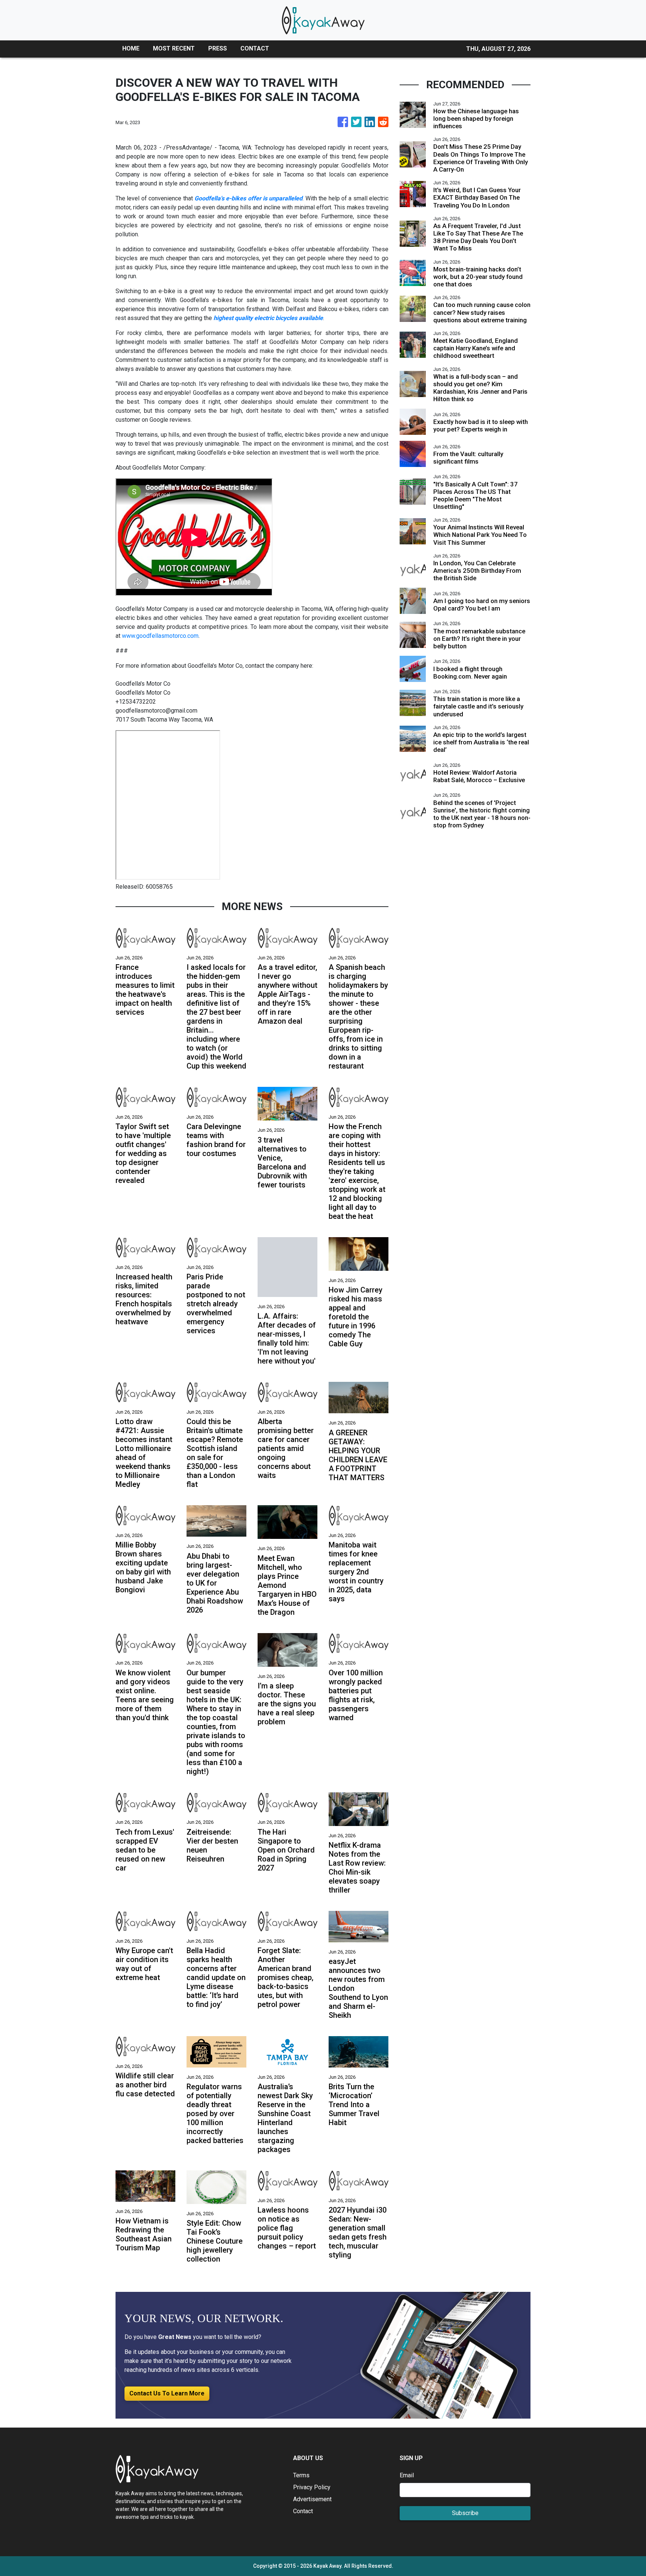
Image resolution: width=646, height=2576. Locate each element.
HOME (131, 48)
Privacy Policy (312, 2487)
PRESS (218, 48)
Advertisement (312, 2499)
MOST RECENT (174, 48)
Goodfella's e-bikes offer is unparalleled (249, 198)
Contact (303, 2511)
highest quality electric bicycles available (268, 318)
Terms (301, 2475)
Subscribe (465, 2513)
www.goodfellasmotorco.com (160, 636)
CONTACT (255, 48)
